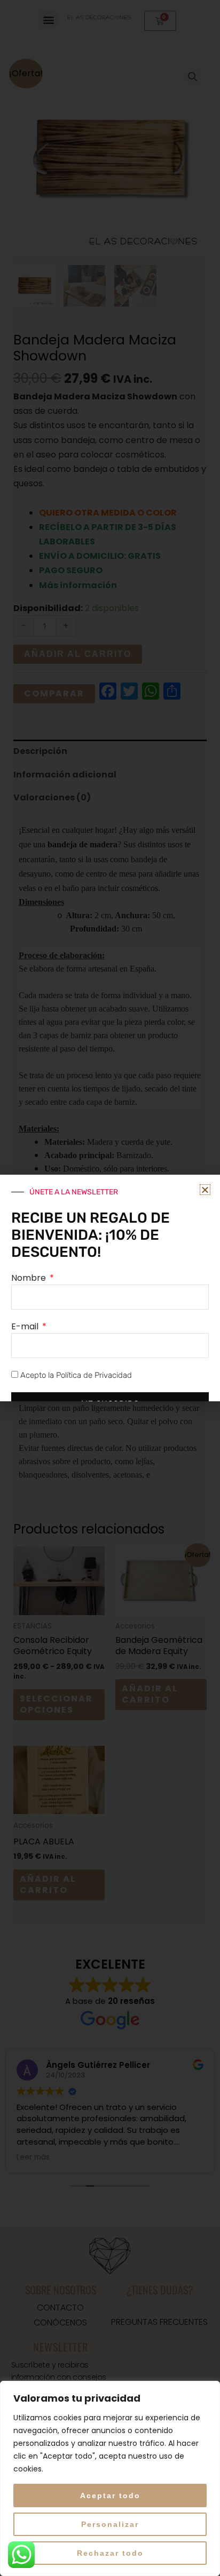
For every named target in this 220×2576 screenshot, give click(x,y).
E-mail (26, 1326)
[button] (205, 1190)
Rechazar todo (110, 2553)
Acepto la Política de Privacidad (76, 1375)
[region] (110, 2478)
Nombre (30, 1278)
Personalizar (110, 2524)
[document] (110, 1288)
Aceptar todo (110, 2495)
